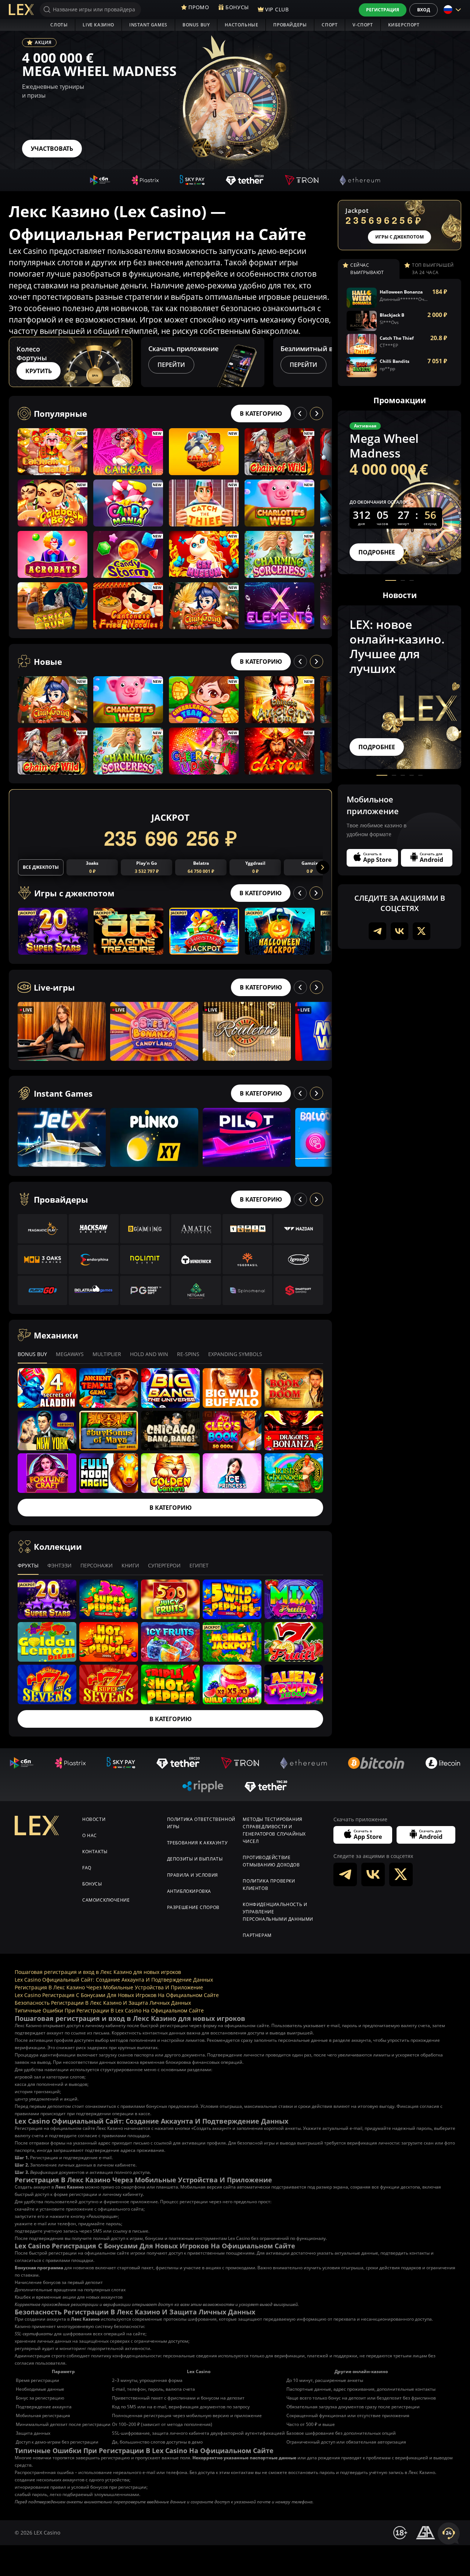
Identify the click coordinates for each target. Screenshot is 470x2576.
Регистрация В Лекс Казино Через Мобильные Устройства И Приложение (109, 1987)
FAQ (87, 1868)
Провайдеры (290, 25)
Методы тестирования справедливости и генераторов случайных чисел (274, 1830)
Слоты (59, 25)
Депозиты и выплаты (195, 1859)
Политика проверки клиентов (269, 1885)
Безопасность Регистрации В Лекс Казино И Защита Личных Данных (103, 2003)
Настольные (241, 25)
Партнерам (257, 1935)
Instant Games (148, 25)
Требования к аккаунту (197, 1843)
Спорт (330, 25)
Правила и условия (193, 1875)
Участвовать (52, 149)
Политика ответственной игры (201, 1823)
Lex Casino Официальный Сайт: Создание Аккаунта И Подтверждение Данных (114, 1980)
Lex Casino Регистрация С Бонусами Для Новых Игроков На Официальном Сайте (117, 1995)
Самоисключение (106, 1900)
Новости (94, 1819)
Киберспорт (404, 25)
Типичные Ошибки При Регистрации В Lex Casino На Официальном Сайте (109, 2010)
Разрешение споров (193, 1907)
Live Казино (98, 25)
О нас (90, 1835)
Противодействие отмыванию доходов (271, 1861)
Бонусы (92, 1884)
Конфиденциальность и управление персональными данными (278, 1912)
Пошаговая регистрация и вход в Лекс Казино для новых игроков (98, 1972)
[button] (325, 362)
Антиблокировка (189, 1891)
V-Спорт (363, 25)
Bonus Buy (196, 25)
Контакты (95, 1852)
